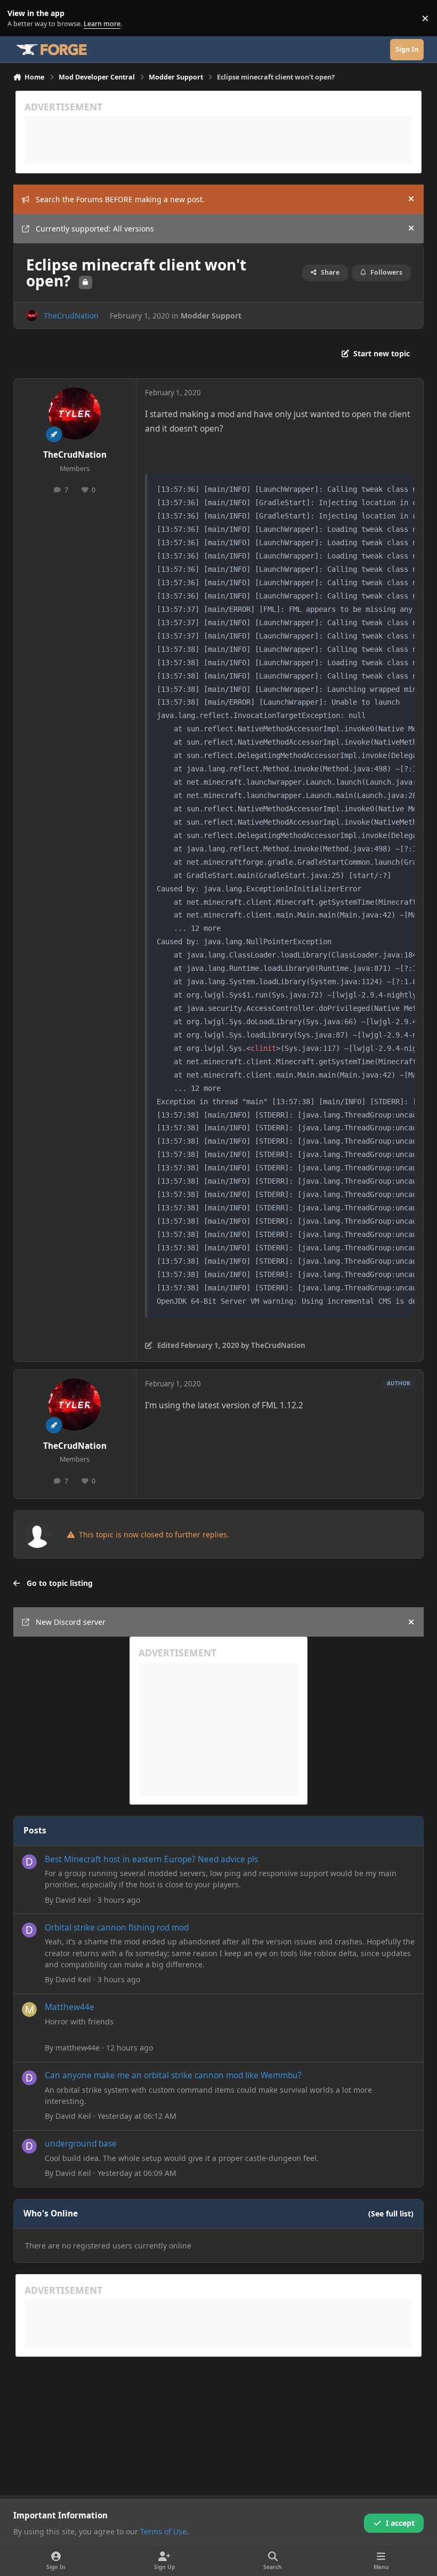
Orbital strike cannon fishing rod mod (117, 1928)
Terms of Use (163, 2531)
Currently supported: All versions (95, 229)
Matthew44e (70, 2007)
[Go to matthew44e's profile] (29, 2009)
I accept (400, 2523)
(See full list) (391, 2214)
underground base (81, 2144)
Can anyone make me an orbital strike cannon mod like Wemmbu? (173, 2075)
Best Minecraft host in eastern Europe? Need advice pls (151, 1859)
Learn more (21, 18)
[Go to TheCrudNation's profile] (32, 316)
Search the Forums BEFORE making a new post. (120, 199)
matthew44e (78, 2048)
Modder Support (211, 316)
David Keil (73, 1900)
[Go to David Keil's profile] (29, 1862)
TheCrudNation (71, 316)
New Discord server (71, 1622)
